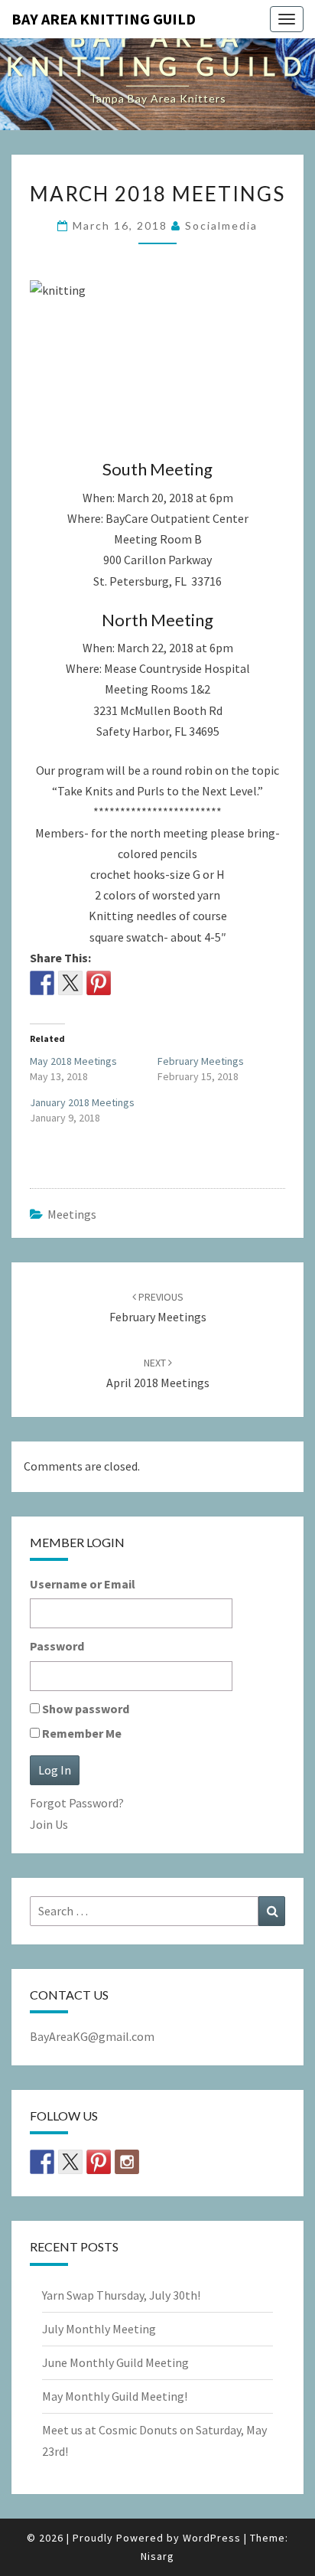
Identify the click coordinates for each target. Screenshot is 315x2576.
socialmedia (221, 225)
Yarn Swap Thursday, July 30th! (121, 2295)
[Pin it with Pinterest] (99, 983)
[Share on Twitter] (70, 983)
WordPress (212, 2538)
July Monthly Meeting (99, 2329)
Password (57, 1646)
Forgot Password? (77, 1803)
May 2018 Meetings (73, 1061)
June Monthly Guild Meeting (115, 2362)
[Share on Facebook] (42, 983)
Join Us (49, 1824)
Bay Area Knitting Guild (104, 19)
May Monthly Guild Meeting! (115, 2396)
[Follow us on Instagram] (127, 2162)
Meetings (72, 1214)
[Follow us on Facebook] (42, 2162)
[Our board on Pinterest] (99, 2162)
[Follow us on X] (70, 2162)
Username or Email (83, 1584)
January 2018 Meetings (82, 1102)
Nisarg (157, 2556)
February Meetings (201, 1061)
